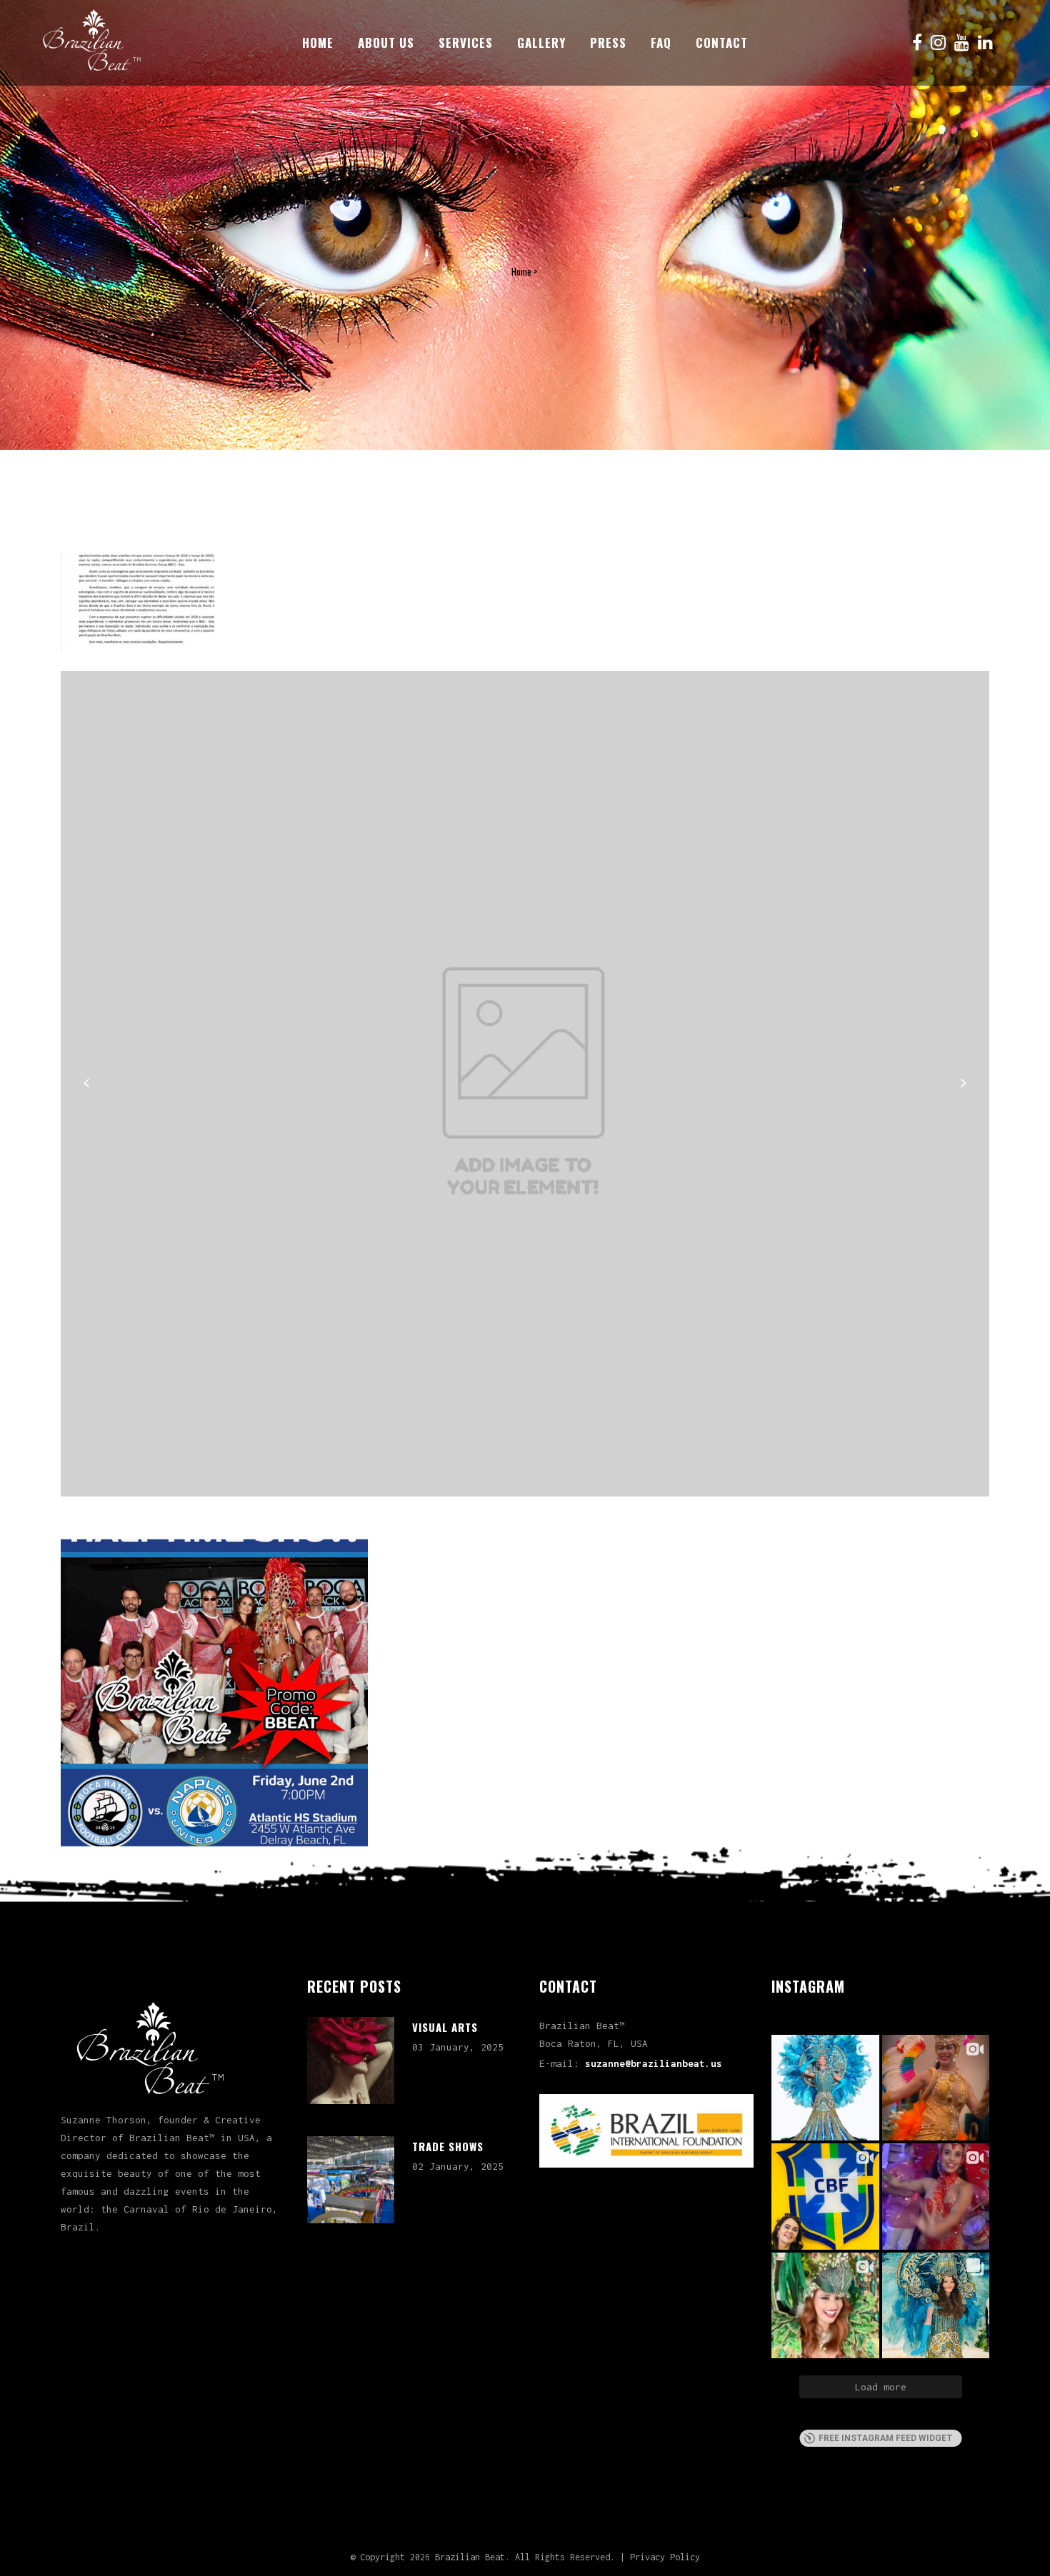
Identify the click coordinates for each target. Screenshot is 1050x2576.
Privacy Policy (665, 2557)
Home (521, 271)
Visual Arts (445, 2027)
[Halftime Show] (214, 1693)
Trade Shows (448, 2146)
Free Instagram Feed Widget (886, 2438)
